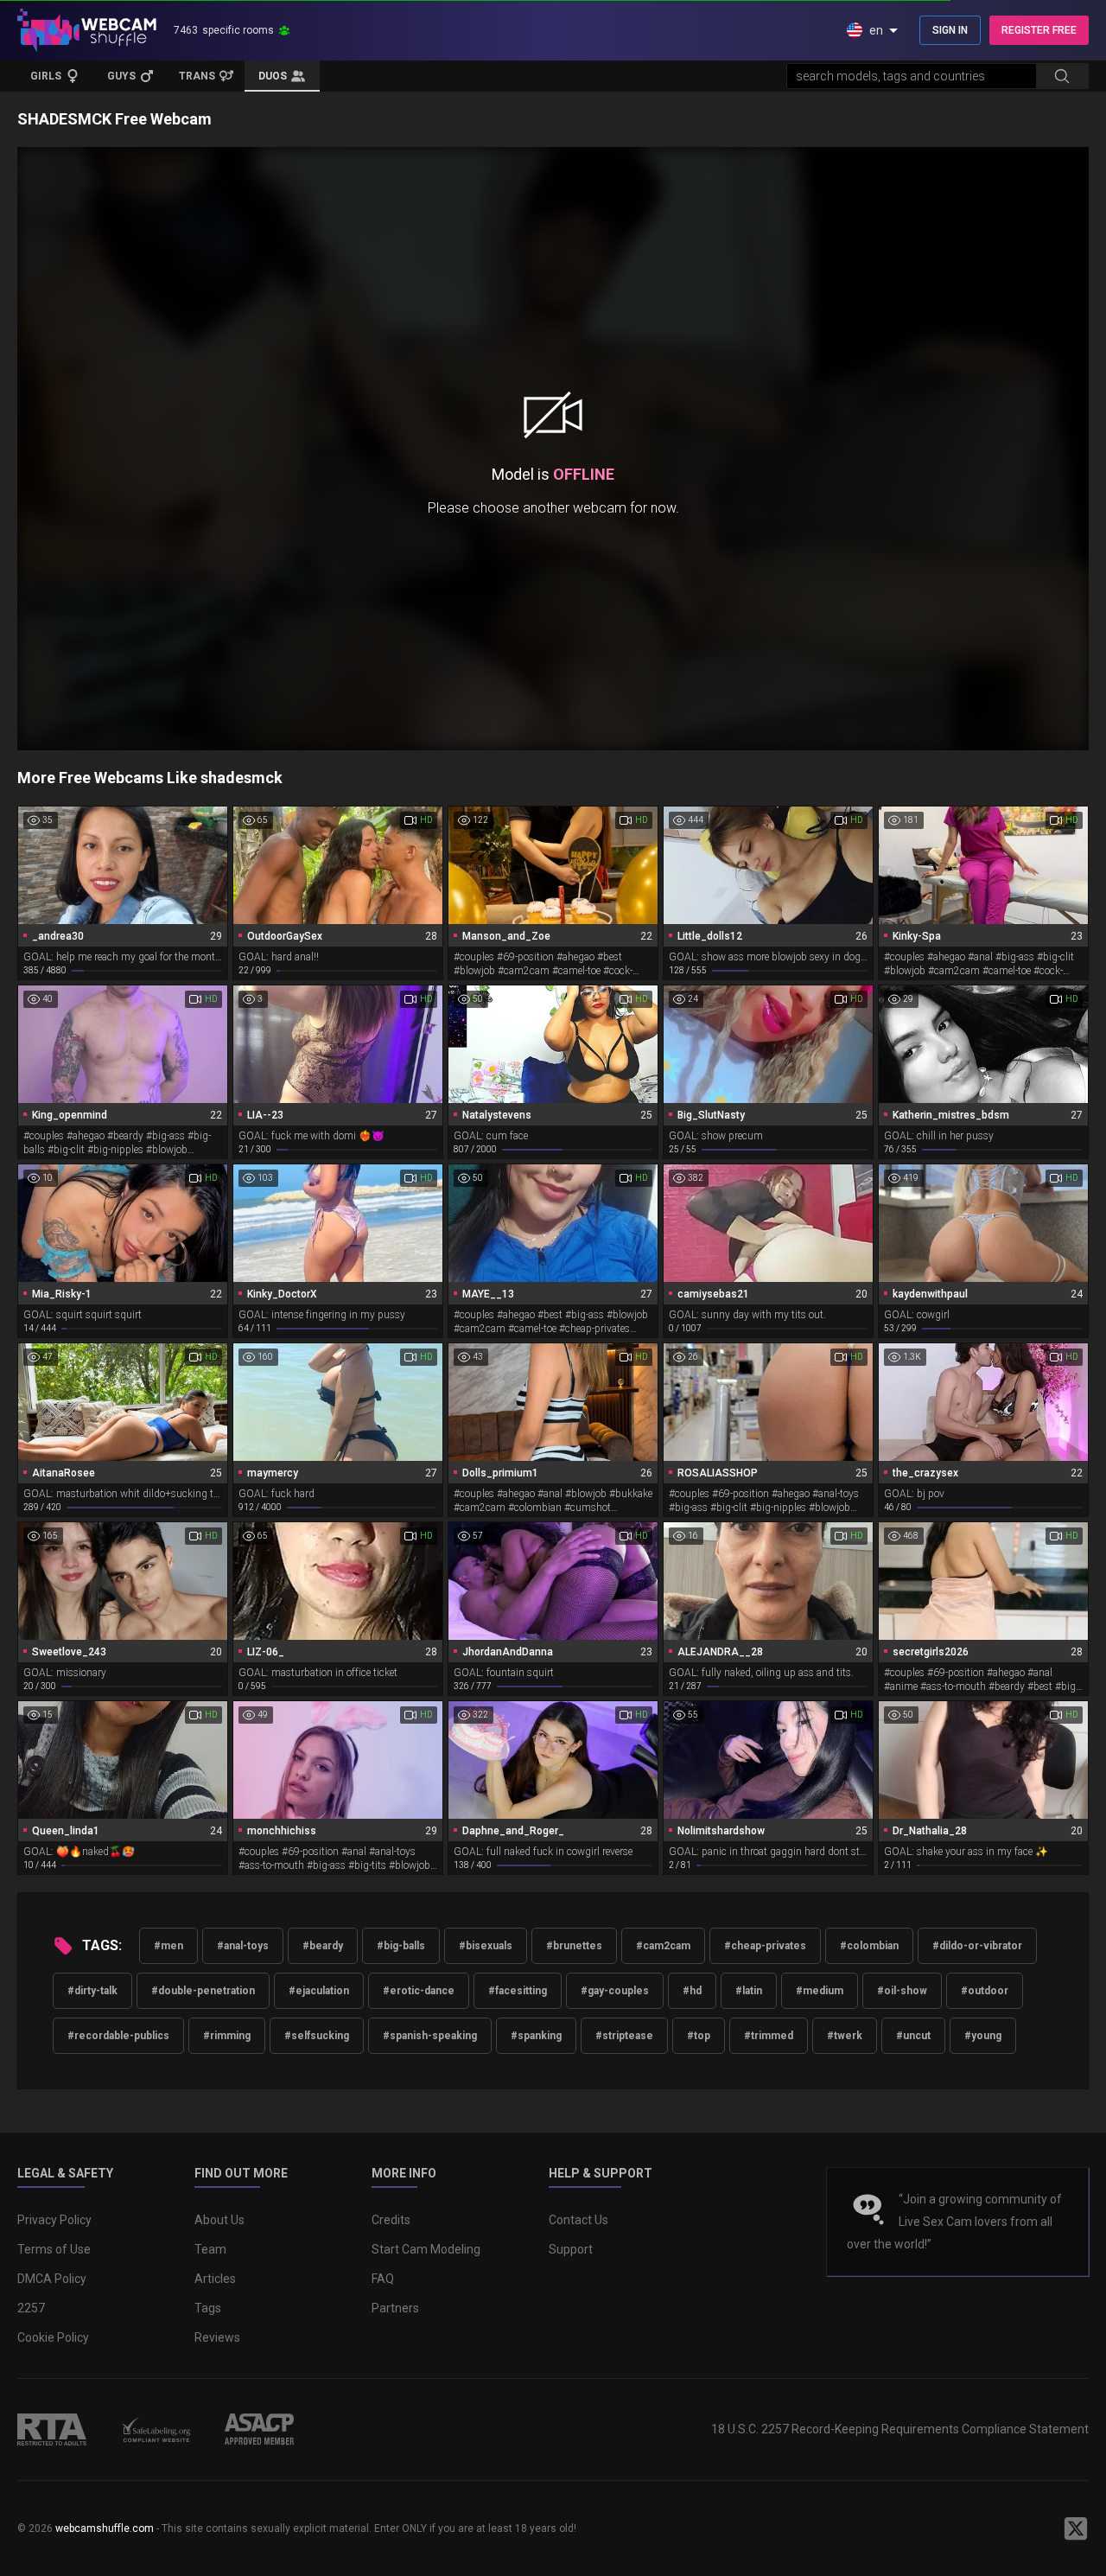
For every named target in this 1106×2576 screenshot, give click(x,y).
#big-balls (401, 1946)
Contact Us (578, 2220)
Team (210, 2249)
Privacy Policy (54, 2220)
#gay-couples (615, 1991)
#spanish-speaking (430, 2036)
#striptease (624, 2036)
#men (168, 1946)
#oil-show (902, 1991)
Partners (395, 2308)
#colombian (869, 1946)
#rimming (227, 2036)
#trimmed (769, 2036)
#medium (820, 1991)
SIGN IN (950, 30)
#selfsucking (317, 2036)
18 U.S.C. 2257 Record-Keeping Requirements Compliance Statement (900, 2429)
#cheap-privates (765, 1946)
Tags (208, 2308)
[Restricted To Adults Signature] (52, 2429)
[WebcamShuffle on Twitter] (1076, 2528)
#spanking (536, 2036)
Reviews (217, 2337)
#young (983, 2036)
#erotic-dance (419, 1991)
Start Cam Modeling (426, 2249)
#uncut (913, 2036)
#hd (692, 1991)
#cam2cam (663, 1946)
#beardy (323, 1946)
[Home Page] (87, 30)
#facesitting (518, 1991)
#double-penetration (203, 1991)
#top (699, 2036)
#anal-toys (243, 1946)
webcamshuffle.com (105, 2528)
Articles (215, 2279)
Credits (391, 2220)
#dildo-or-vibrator (977, 1946)
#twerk (845, 2036)
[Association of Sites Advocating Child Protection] (259, 2429)
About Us (219, 2220)
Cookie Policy (53, 2337)
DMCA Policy (52, 2279)
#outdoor (985, 1991)
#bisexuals (486, 1946)
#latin (749, 1991)
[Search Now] (1062, 76)
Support (571, 2249)
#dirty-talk (92, 1991)
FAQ (383, 2279)
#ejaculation (319, 1991)
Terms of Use (54, 2249)
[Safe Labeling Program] (156, 2429)
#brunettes (574, 1946)
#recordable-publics (118, 2036)
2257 (31, 2308)
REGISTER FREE (1039, 30)
